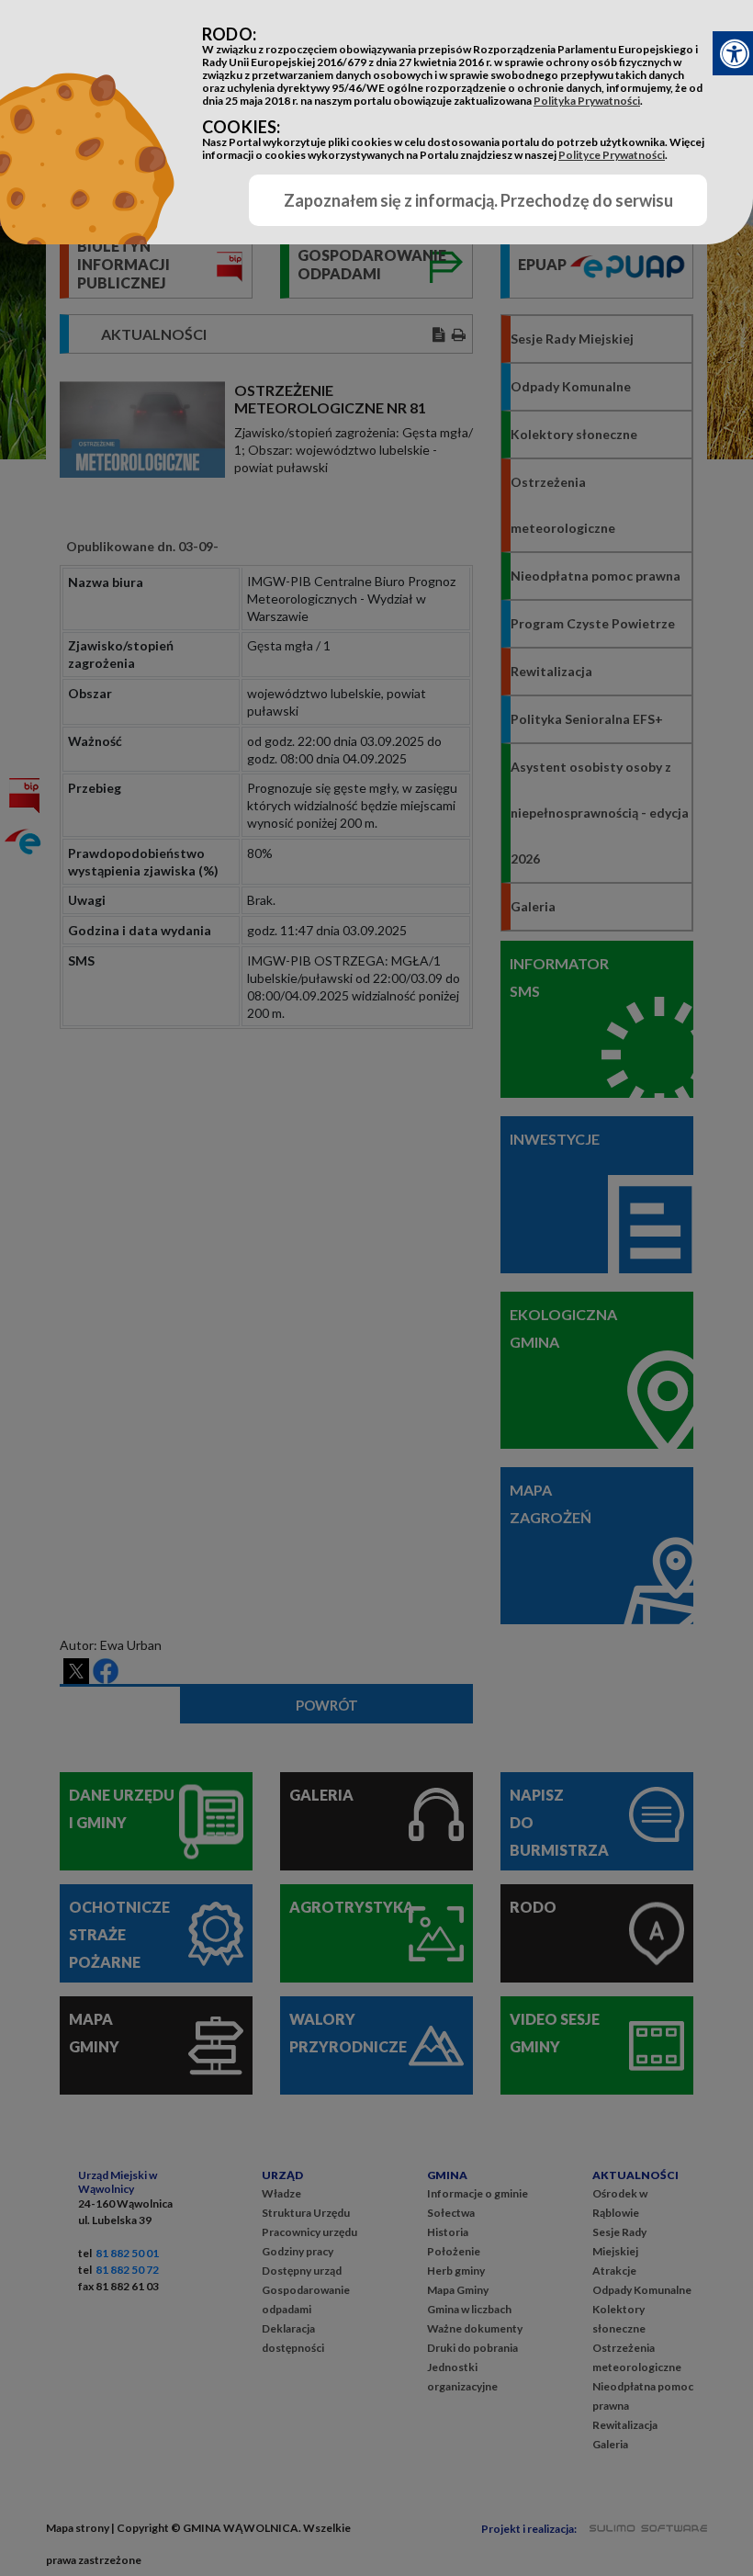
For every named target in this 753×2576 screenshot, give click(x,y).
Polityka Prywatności (587, 101)
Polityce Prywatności (612, 155)
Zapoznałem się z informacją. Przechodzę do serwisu (478, 200)
